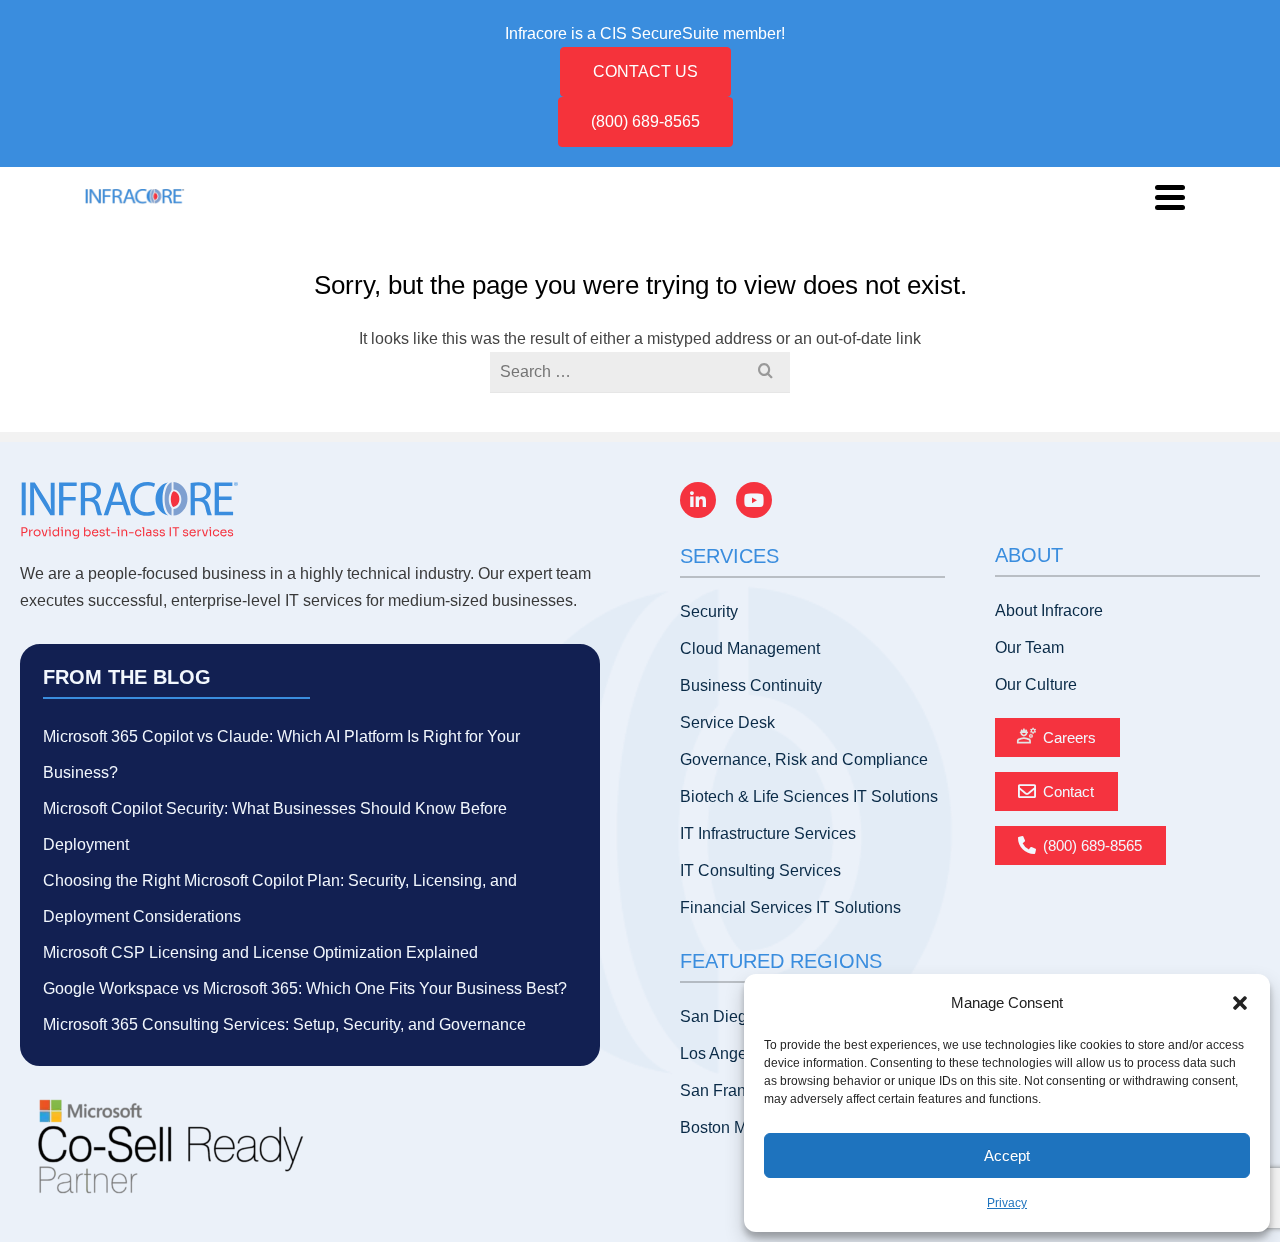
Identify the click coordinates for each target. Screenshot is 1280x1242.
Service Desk (727, 722)
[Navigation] (1170, 197)
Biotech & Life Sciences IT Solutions (809, 796)
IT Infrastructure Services (768, 833)
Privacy (1007, 1203)
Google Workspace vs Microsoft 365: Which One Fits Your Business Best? (305, 988)
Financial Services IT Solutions (790, 907)
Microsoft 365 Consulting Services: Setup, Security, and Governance (284, 1024)
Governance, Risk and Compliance (804, 759)
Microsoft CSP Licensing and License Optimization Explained (260, 952)
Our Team (1029, 647)
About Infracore (1049, 610)
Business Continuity (751, 685)
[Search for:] (640, 371)
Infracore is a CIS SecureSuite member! (645, 33)
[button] (1240, 1003)
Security (709, 611)
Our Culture (1036, 684)
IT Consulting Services (760, 870)
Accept (1007, 1155)
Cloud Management (750, 648)
